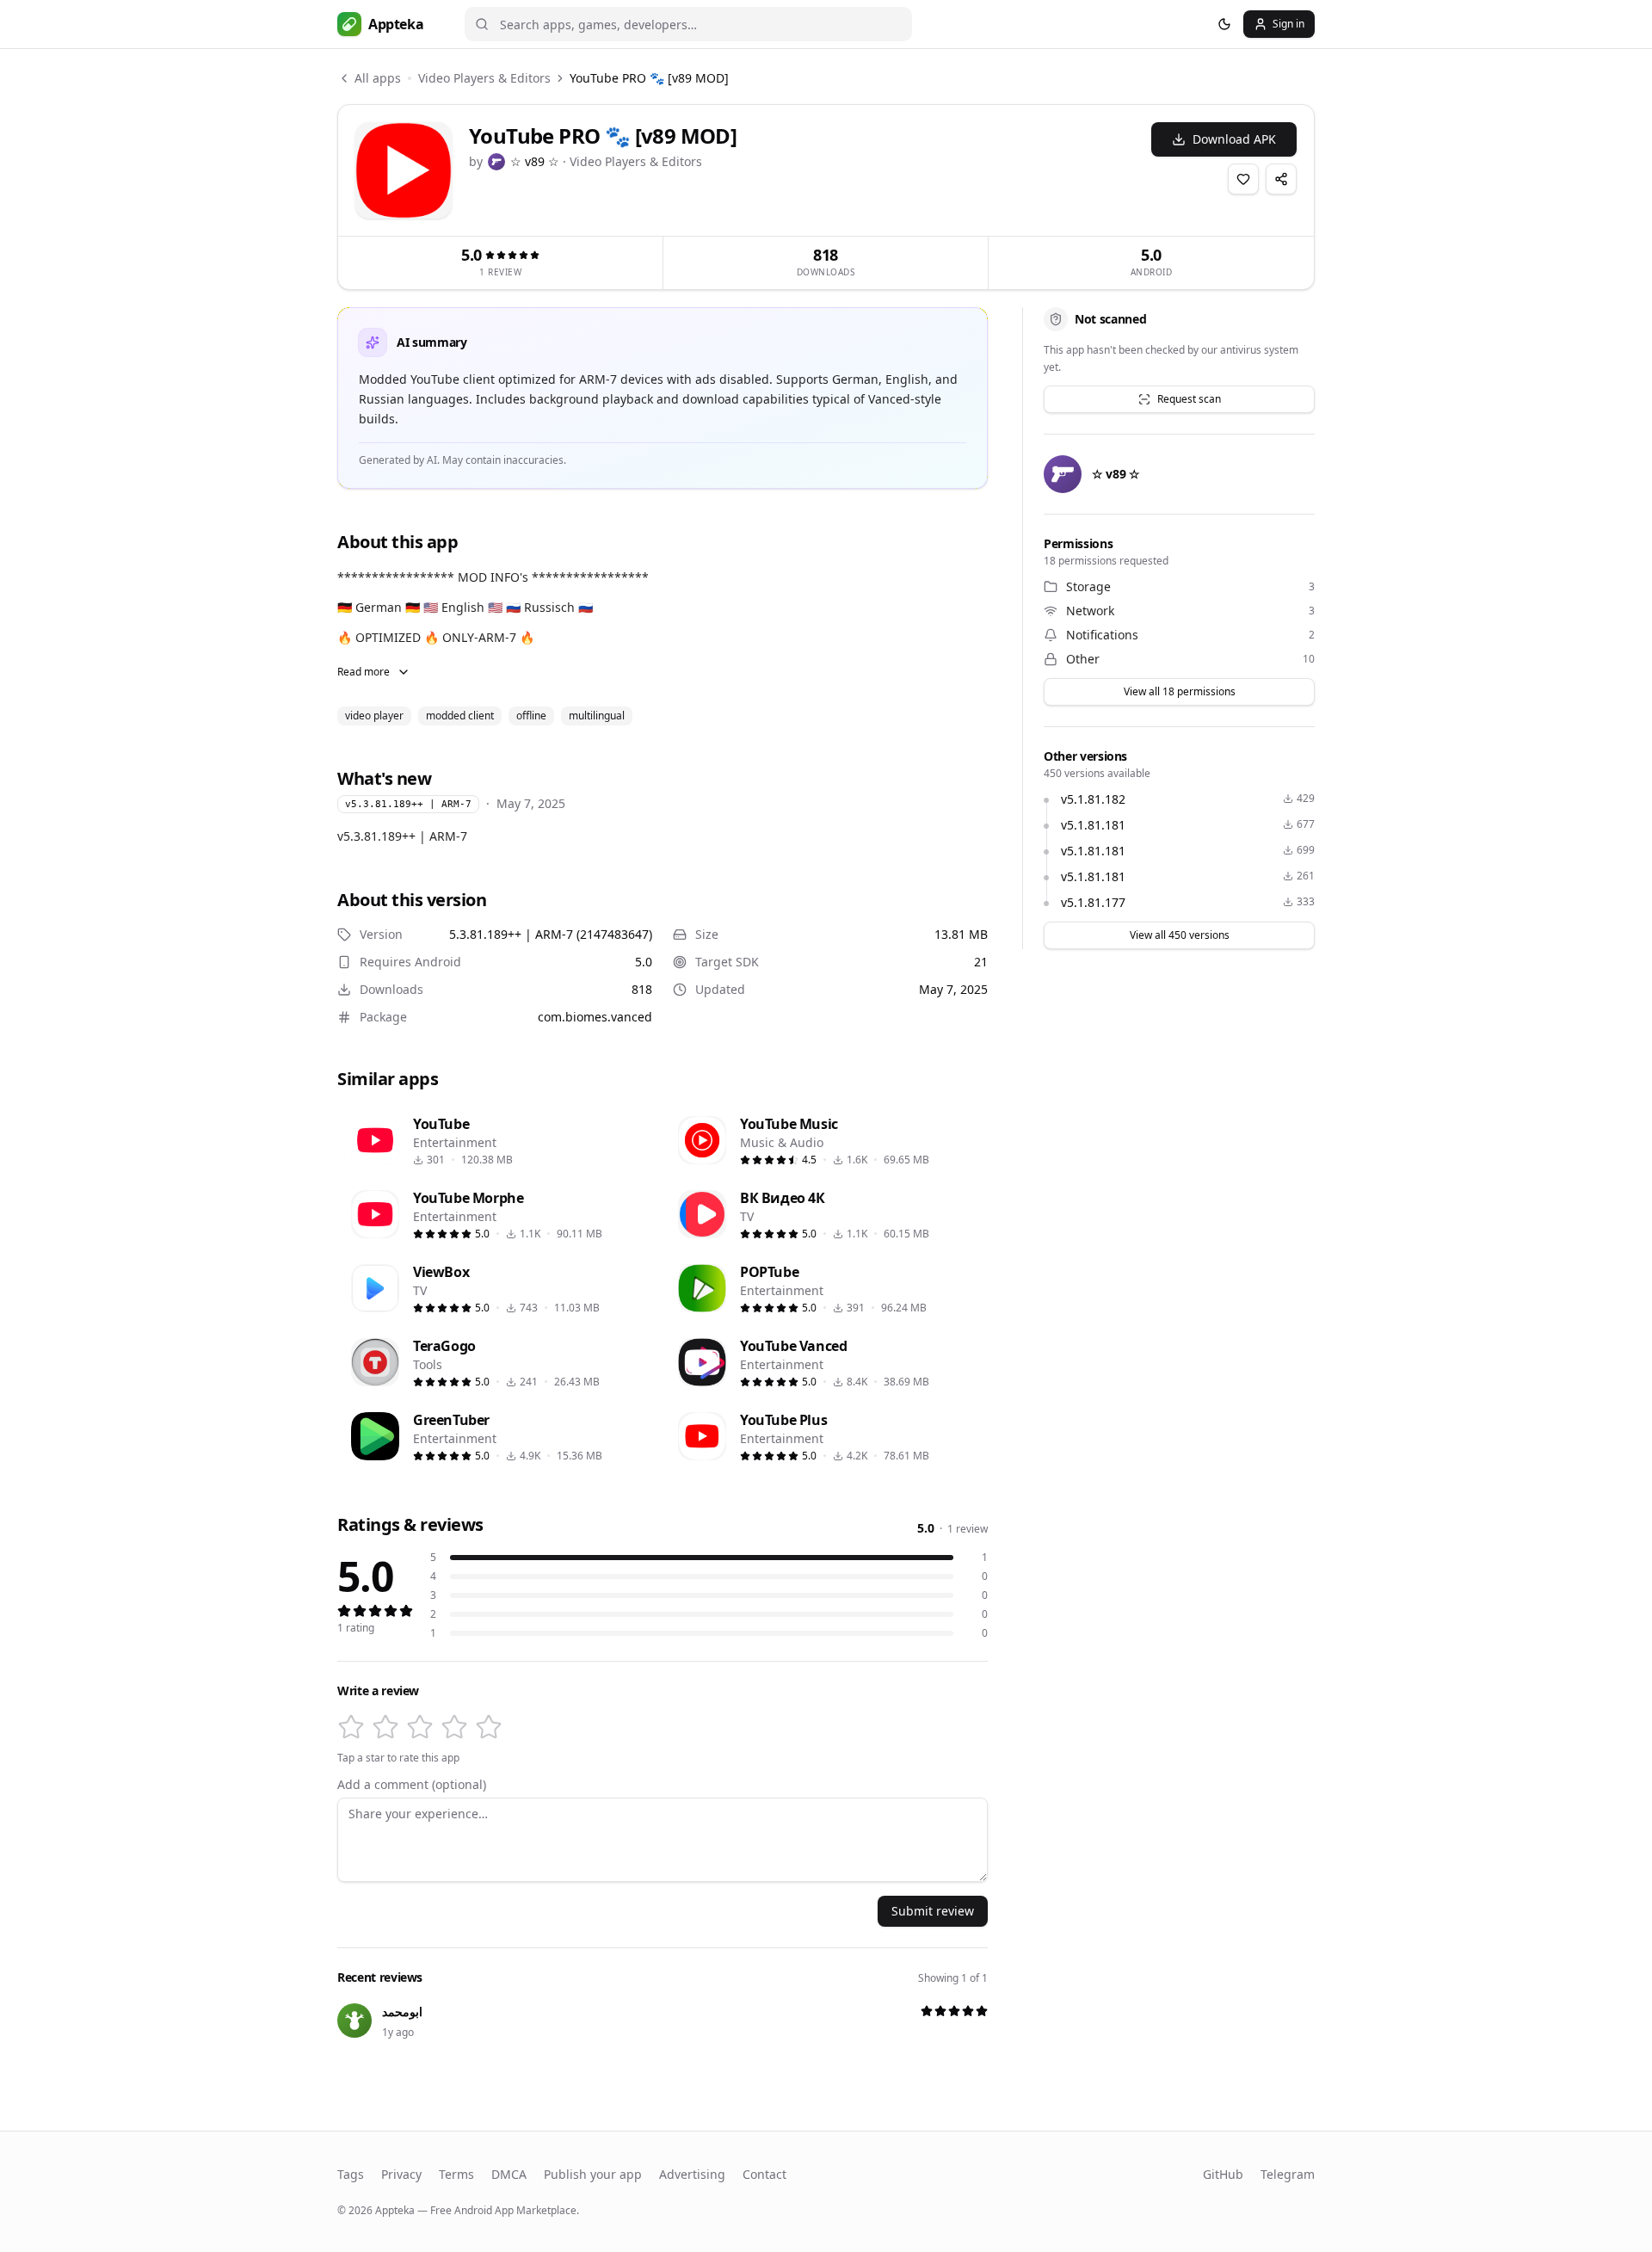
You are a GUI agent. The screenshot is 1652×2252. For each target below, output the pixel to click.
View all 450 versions (1180, 935)
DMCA (509, 2174)
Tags (351, 2174)
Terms (456, 2174)
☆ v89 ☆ (535, 161)
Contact (764, 2174)
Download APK (1234, 139)
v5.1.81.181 (1093, 825)
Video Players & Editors (484, 78)
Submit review (933, 1911)
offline (531, 716)
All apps (378, 78)
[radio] (351, 1727)
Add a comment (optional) (412, 1785)
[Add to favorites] (1243, 179)
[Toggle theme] (1224, 24)
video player (374, 716)
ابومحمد (402, 2011)
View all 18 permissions (1180, 691)
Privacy (401, 2174)
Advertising (692, 2174)
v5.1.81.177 (1093, 902)
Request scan (1189, 399)
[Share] (1281, 179)
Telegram (1288, 2174)
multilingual (597, 716)
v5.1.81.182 (1093, 799)
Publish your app (593, 2174)
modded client (460, 716)
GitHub (1223, 2174)
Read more (364, 672)
